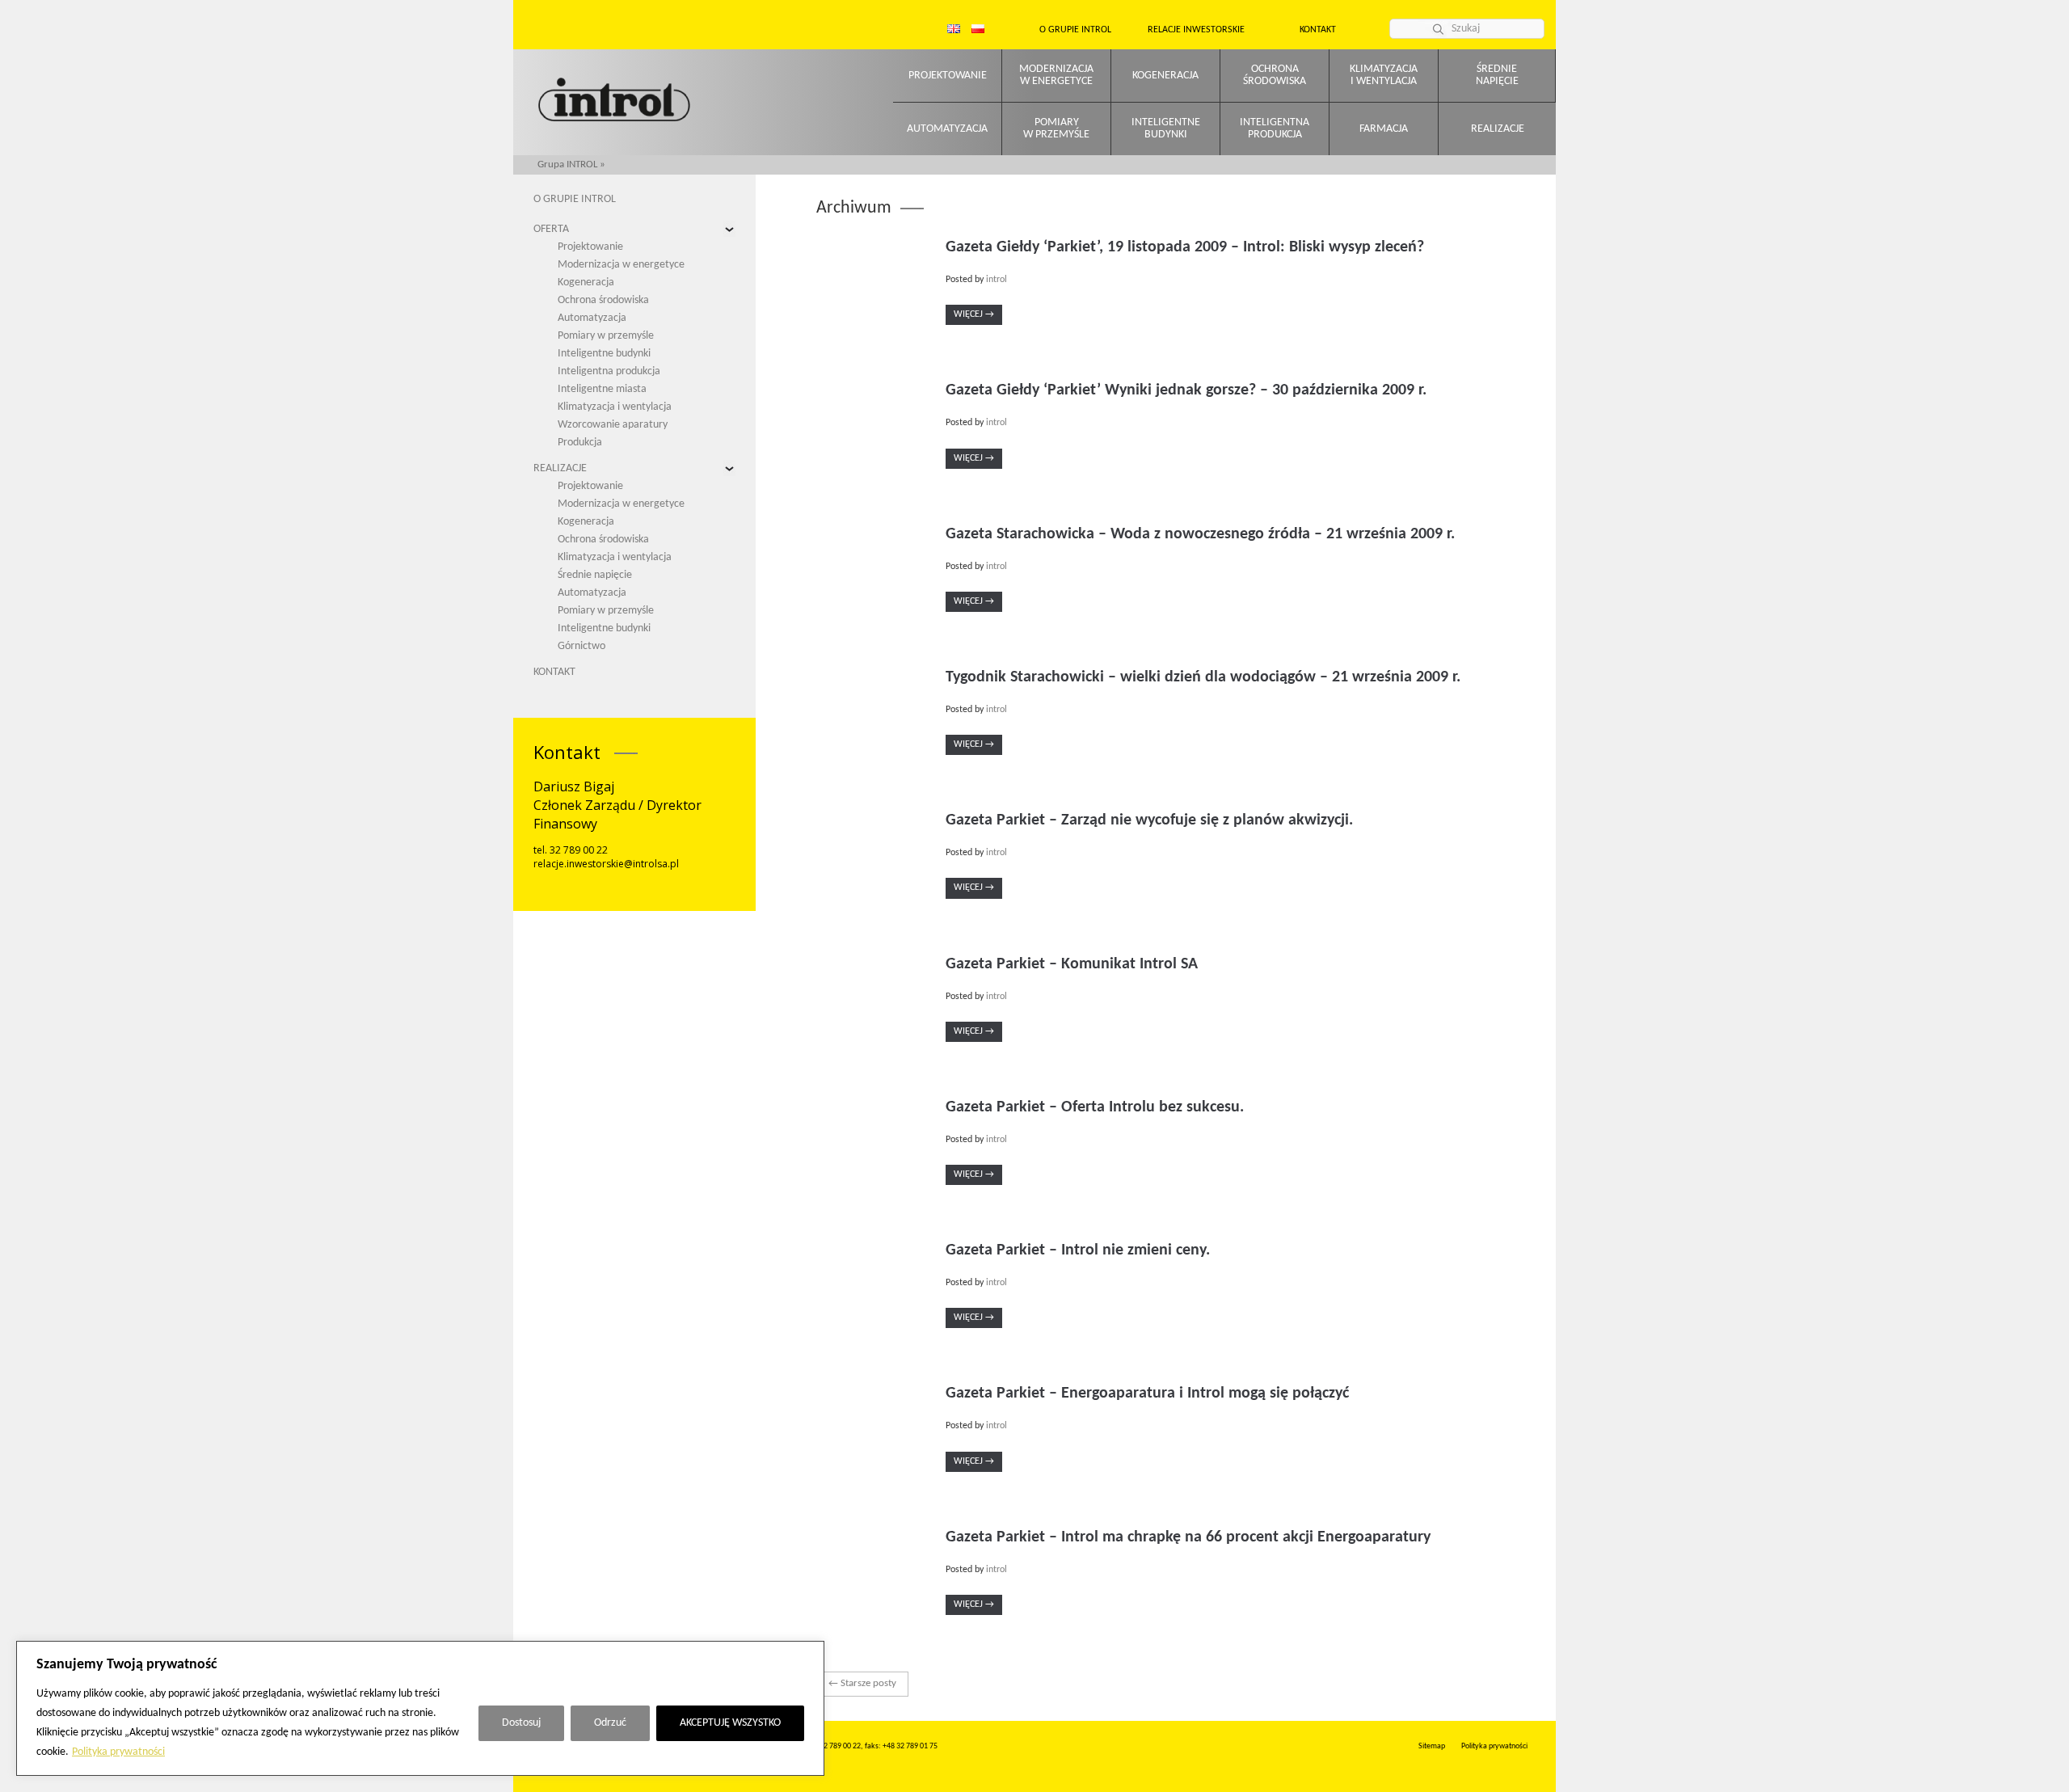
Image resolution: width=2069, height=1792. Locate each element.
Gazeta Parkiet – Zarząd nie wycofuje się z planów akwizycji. (1149, 820)
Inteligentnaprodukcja (1275, 129)
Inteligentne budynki (604, 354)
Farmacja (1384, 129)
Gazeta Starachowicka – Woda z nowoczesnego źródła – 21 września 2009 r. (1200, 534)
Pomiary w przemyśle (606, 336)
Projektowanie (948, 76)
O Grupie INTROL (575, 199)
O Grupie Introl (1075, 30)
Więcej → (974, 314)
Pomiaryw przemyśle (1056, 129)
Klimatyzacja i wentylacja (615, 407)
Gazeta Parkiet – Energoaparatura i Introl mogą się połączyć (1147, 1394)
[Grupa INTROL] (614, 101)
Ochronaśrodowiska (1275, 75)
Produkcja (580, 443)
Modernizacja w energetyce (621, 265)
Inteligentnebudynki (1166, 129)
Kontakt (1318, 30)
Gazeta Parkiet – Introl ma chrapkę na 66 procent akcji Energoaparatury (1188, 1537)
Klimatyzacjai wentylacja (1384, 75)
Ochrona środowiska (603, 300)
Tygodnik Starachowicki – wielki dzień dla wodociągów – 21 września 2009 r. (1203, 677)
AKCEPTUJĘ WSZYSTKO (730, 1723)
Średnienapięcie (1497, 75)
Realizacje (1498, 129)
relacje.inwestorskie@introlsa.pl (606, 864)
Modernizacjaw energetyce (1056, 75)
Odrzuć (610, 1723)
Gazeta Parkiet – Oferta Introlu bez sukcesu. (1095, 1107)
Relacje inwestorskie (1196, 30)
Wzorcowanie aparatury (613, 425)
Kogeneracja (1165, 76)
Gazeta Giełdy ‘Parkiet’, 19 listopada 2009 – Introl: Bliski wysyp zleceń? (1185, 247)
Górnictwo (582, 646)
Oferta (551, 229)
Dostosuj (521, 1723)
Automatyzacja (947, 129)
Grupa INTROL (567, 164)
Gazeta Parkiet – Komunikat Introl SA (1072, 964)
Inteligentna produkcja (609, 371)
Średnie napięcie (595, 575)
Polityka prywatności (118, 1752)
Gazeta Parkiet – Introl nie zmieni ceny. (1078, 1250)
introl (997, 280)
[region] (420, 1708)
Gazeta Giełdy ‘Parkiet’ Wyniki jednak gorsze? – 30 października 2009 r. (1186, 390)
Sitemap (1432, 1746)
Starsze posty (862, 1683)
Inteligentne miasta (602, 389)
